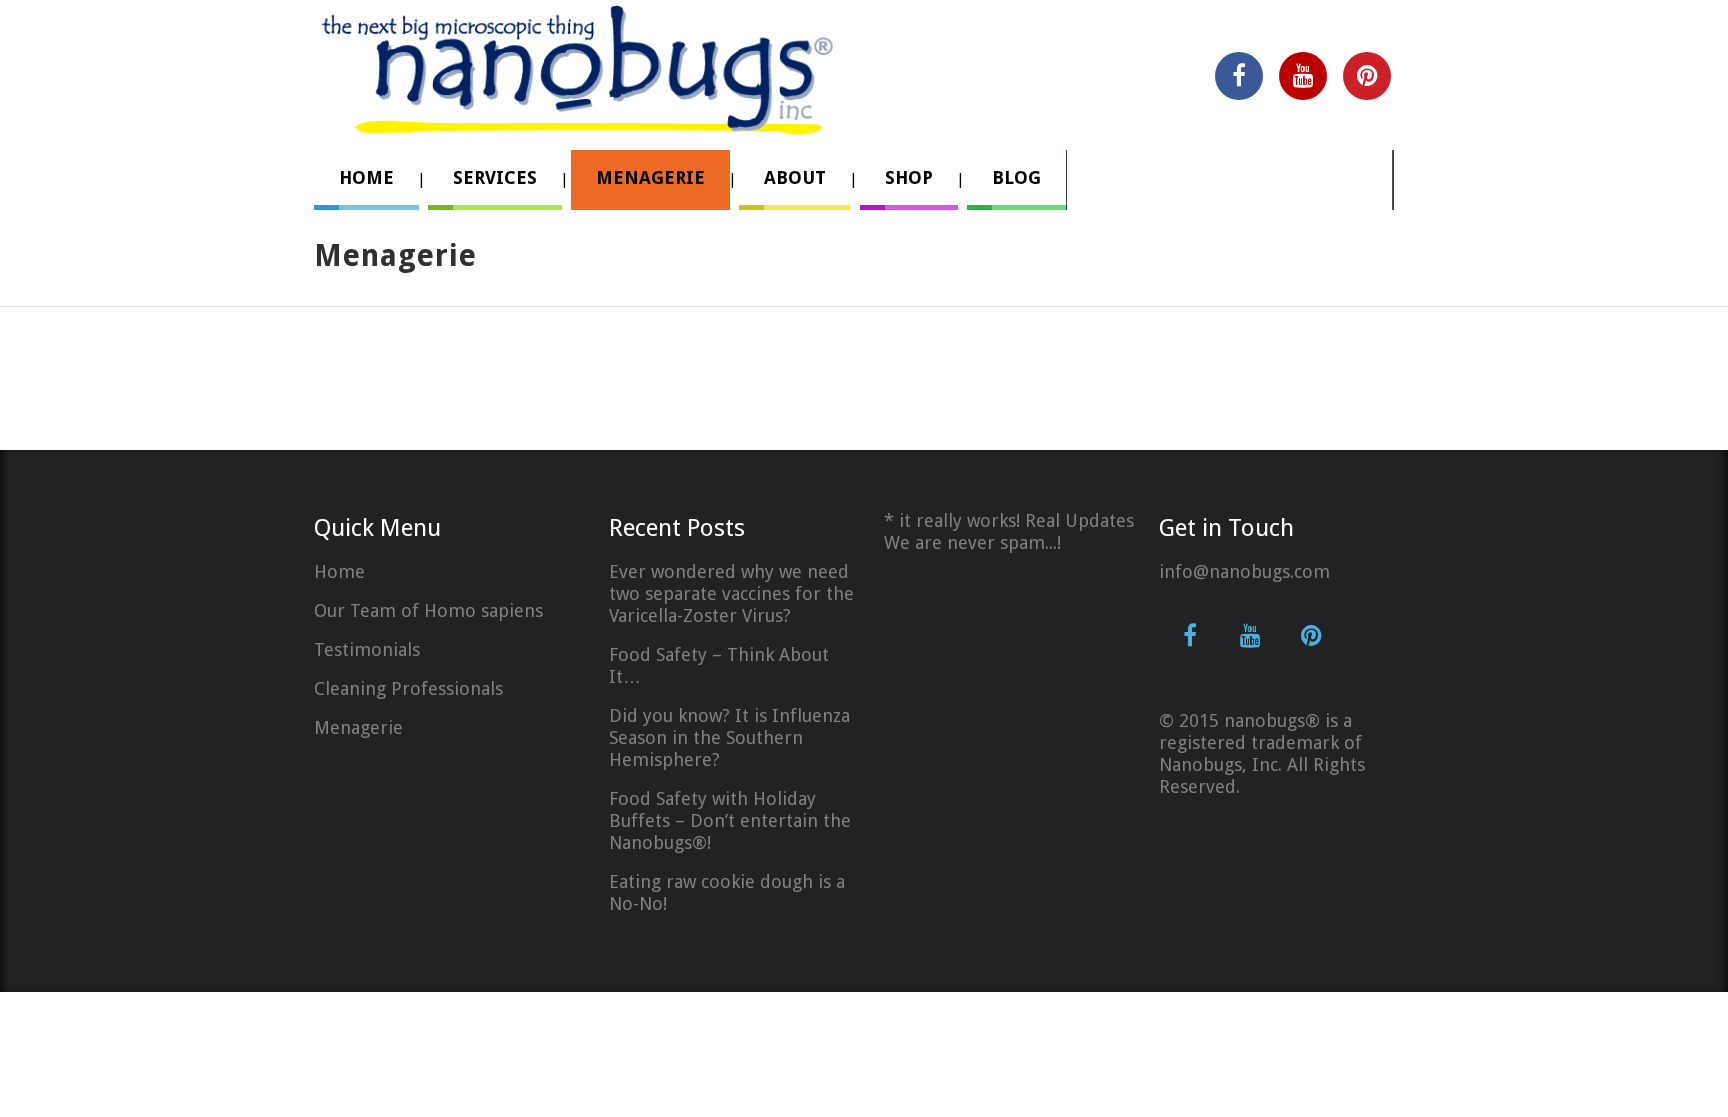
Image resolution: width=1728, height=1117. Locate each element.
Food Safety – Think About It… (719, 665)
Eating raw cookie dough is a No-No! (727, 892)
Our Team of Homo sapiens (428, 610)
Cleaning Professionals (408, 688)
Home (339, 571)
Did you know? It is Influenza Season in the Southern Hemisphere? (729, 737)
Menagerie (358, 727)
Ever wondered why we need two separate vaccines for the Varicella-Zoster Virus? (731, 593)
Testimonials (367, 649)
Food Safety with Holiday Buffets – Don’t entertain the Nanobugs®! (730, 820)
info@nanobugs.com (1244, 571)
